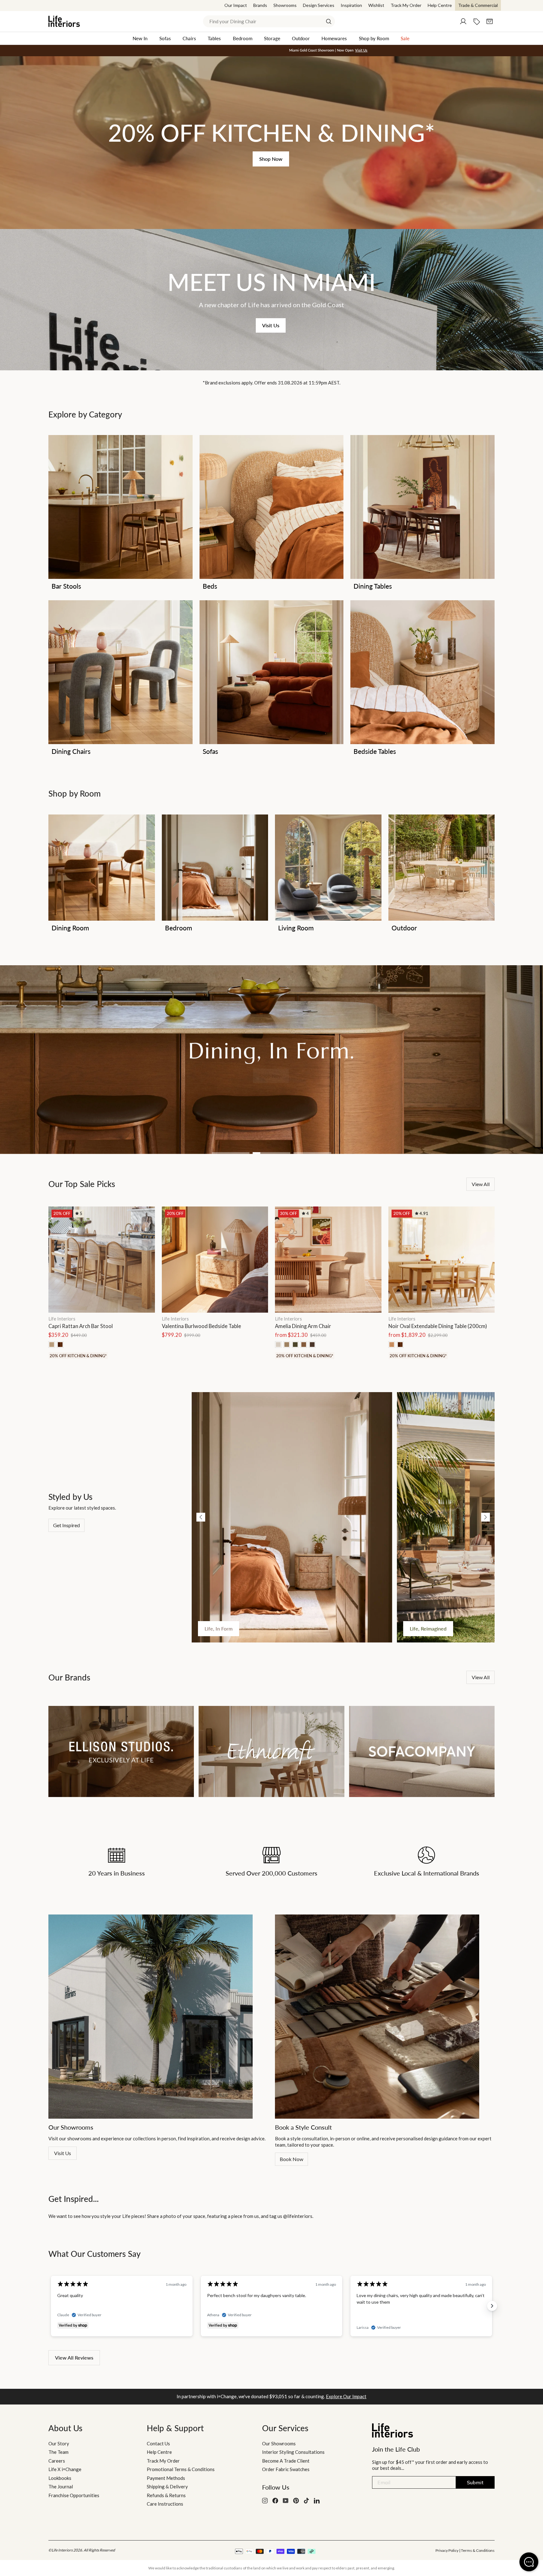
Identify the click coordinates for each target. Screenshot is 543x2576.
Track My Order (406, 5)
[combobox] (269, 21)
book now (291, 2159)
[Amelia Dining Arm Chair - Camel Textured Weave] (287, 1345)
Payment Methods (166, 2478)
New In (140, 38)
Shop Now (271, 159)
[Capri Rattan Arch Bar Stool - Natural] (52, 1345)
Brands (260, 5)
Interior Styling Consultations (293, 2452)
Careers (57, 2461)
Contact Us (158, 2443)
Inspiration (351, 5)
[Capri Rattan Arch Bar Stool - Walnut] (60, 1345)
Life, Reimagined (428, 1628)
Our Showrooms (279, 2443)
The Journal (61, 2486)
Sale (405, 38)
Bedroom (243, 38)
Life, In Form (219, 1628)
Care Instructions (165, 2504)
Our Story (59, 2443)
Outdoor (301, 38)
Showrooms (285, 5)
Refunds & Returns (166, 2495)
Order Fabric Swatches (286, 2469)
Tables (214, 38)
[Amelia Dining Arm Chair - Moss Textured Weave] (295, 1345)
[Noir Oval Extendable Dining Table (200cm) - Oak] (392, 1345)
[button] (201, 1517)
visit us (63, 2153)
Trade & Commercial (478, 5)
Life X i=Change (65, 2469)
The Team (58, 2452)
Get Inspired (66, 1525)
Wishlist (376, 5)
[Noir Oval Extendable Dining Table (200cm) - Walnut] (400, 1345)
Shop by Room (374, 38)
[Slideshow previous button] (51, 2306)
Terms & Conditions (478, 2550)
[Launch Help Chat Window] (529, 2562)
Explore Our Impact (346, 2396)
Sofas (165, 38)
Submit (475, 2482)
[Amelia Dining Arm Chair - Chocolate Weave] (312, 1345)
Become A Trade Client (286, 2461)
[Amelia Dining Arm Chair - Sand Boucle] (278, 1345)
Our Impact (236, 5)
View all (481, 1184)
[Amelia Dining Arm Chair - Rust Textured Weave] (304, 1345)
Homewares (334, 38)
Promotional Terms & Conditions (181, 2469)
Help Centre (440, 5)
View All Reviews (74, 2358)
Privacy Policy (447, 2550)
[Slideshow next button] (492, 2306)
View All (481, 1677)
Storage (272, 38)
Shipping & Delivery (167, 2486)
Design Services (319, 5)
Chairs (189, 38)
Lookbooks (60, 2478)
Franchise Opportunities (74, 2495)
